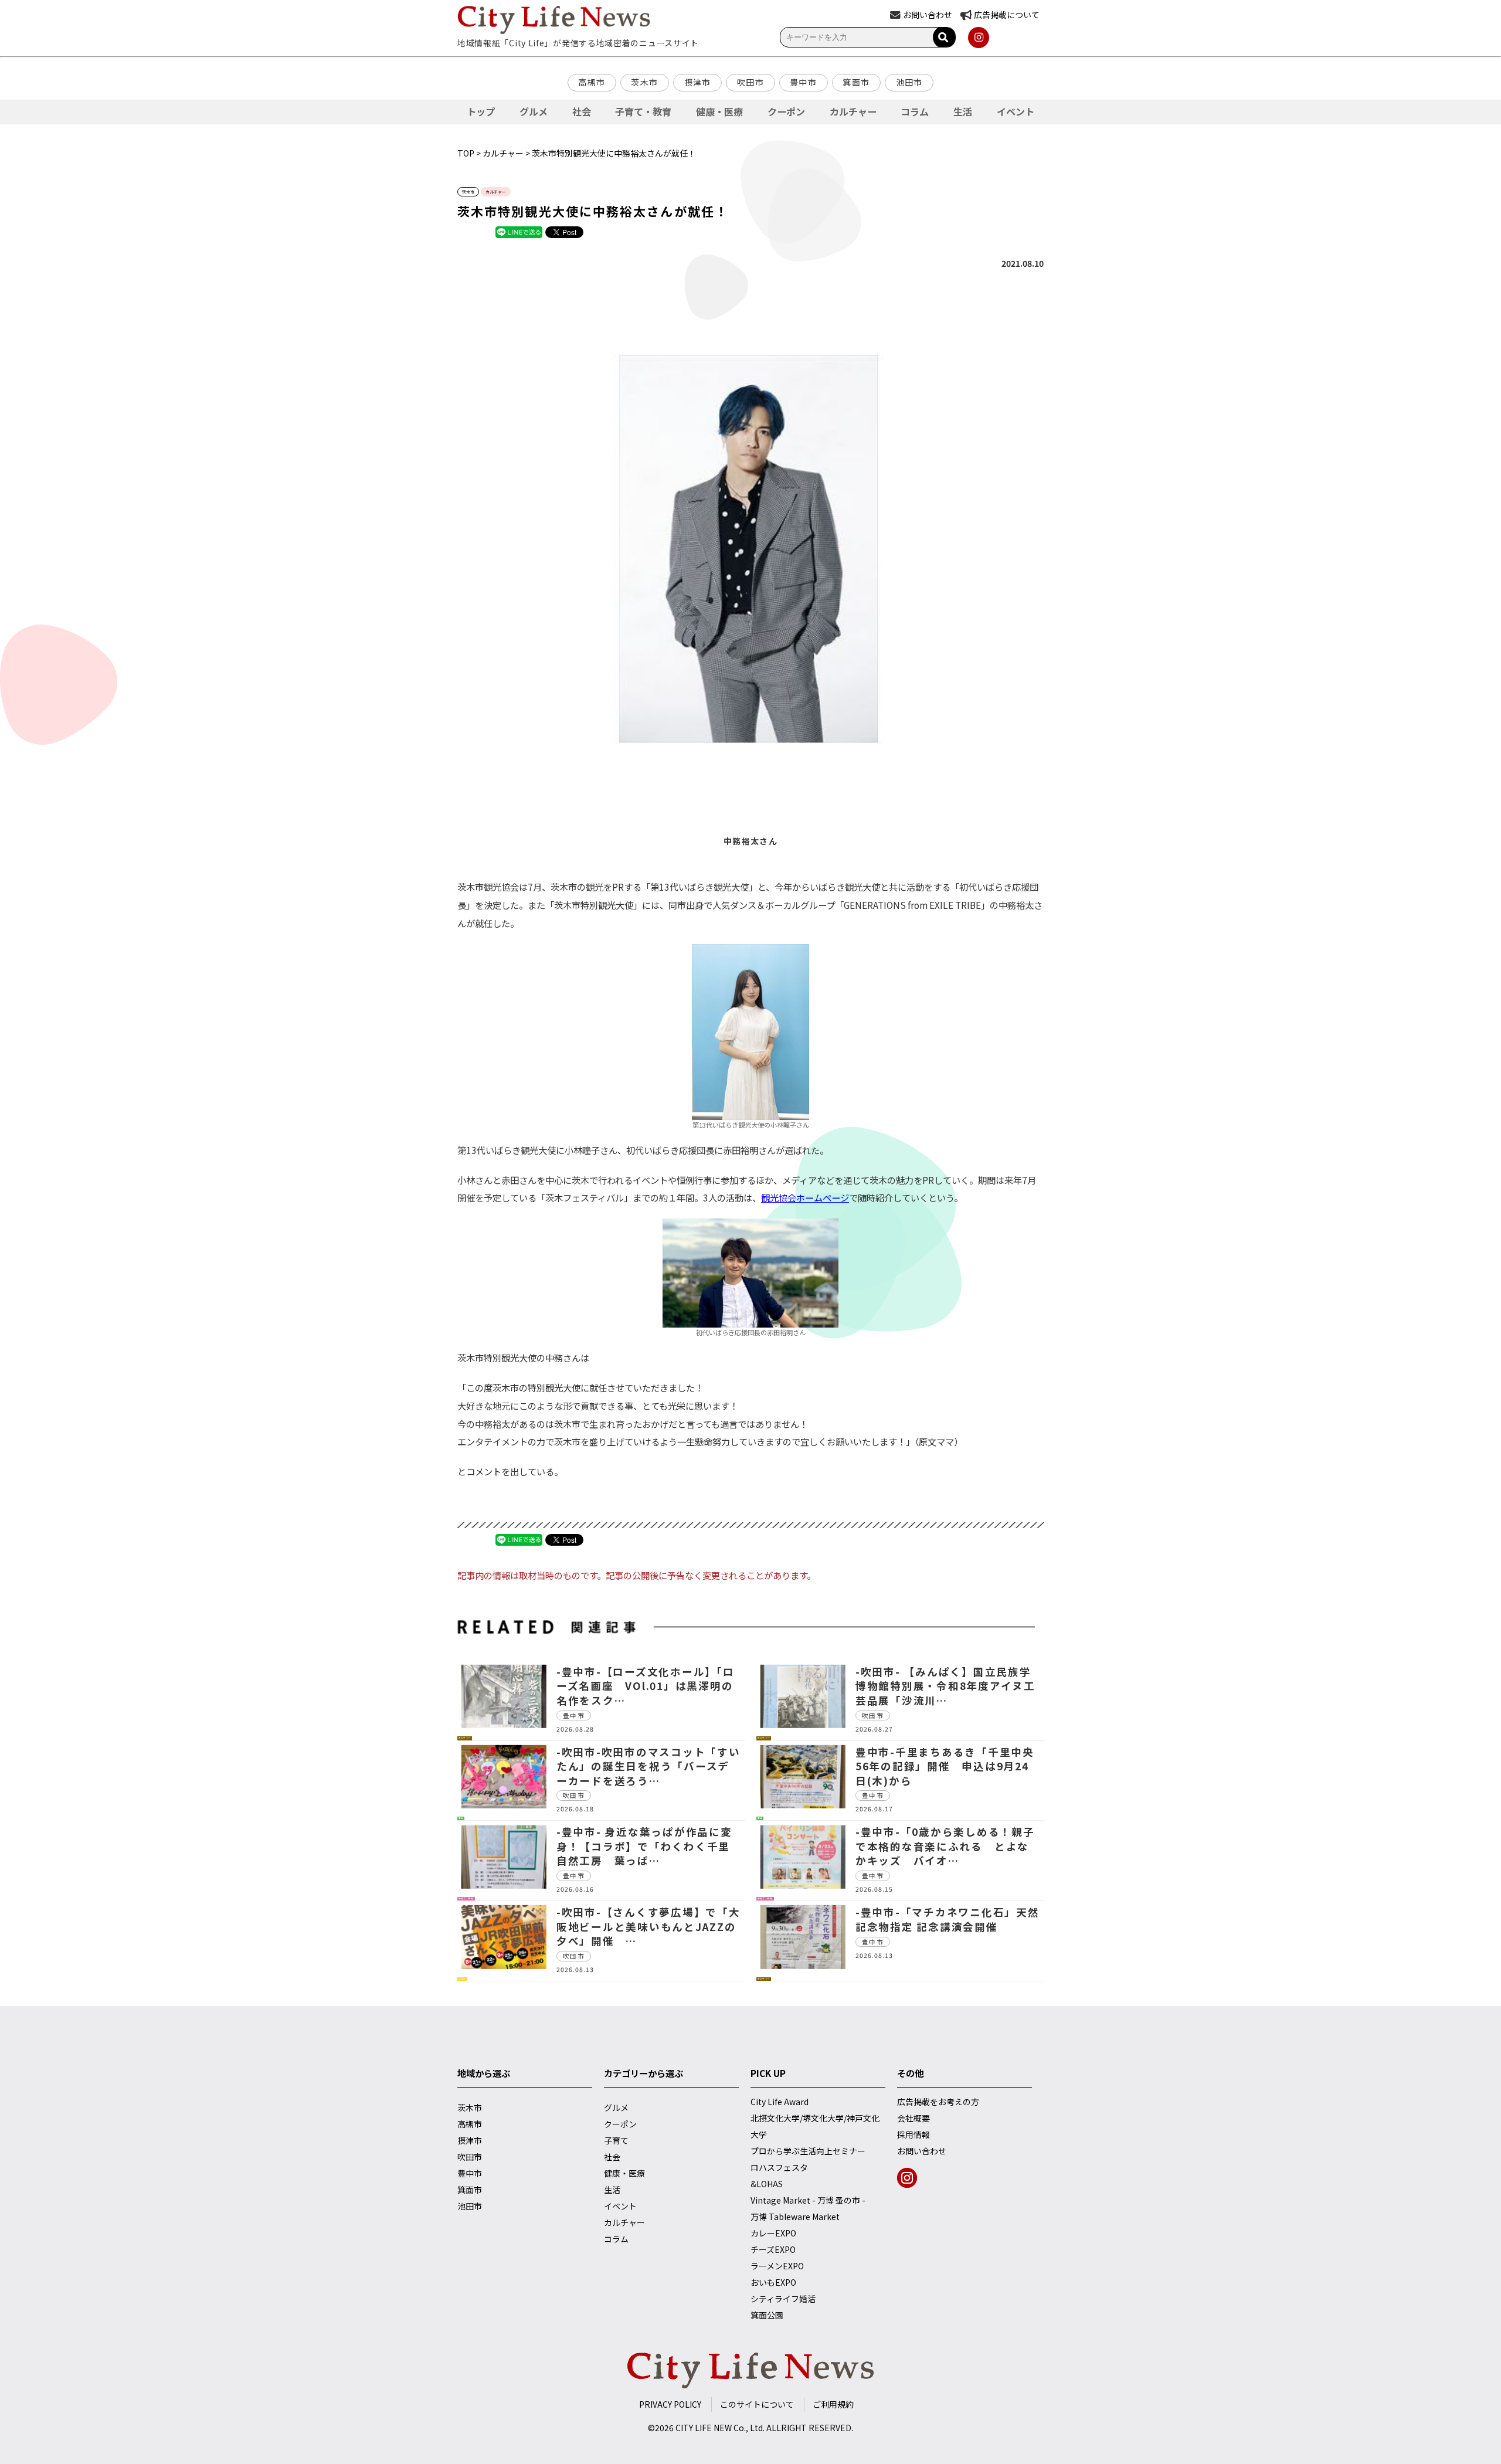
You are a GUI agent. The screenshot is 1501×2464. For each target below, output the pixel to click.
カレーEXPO (773, 2233)
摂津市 (698, 82)
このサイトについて (757, 2404)
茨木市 (644, 82)
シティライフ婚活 (783, 2299)
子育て (616, 2140)
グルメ (534, 111)
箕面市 (856, 82)
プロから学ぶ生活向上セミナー (808, 2151)
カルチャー (853, 111)
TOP (466, 153)
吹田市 (750, 82)
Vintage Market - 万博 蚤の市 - (808, 2200)
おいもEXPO (773, 2282)
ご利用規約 (833, 2404)
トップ (481, 111)
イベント (1016, 111)
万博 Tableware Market (795, 2217)
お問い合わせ (922, 2151)
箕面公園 (767, 2315)
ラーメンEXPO (777, 2266)
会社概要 (913, 2118)
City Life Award (780, 2102)
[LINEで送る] (519, 232)
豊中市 (803, 82)
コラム (915, 111)
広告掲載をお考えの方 (938, 2102)
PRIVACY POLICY (670, 2404)
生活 (963, 111)
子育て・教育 (643, 111)
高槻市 (592, 82)
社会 (582, 111)
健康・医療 (719, 111)
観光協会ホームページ (805, 1197)
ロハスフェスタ (779, 2167)
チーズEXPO (773, 2249)
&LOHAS (767, 2184)
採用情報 (913, 2134)
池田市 (909, 82)
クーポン (786, 111)
